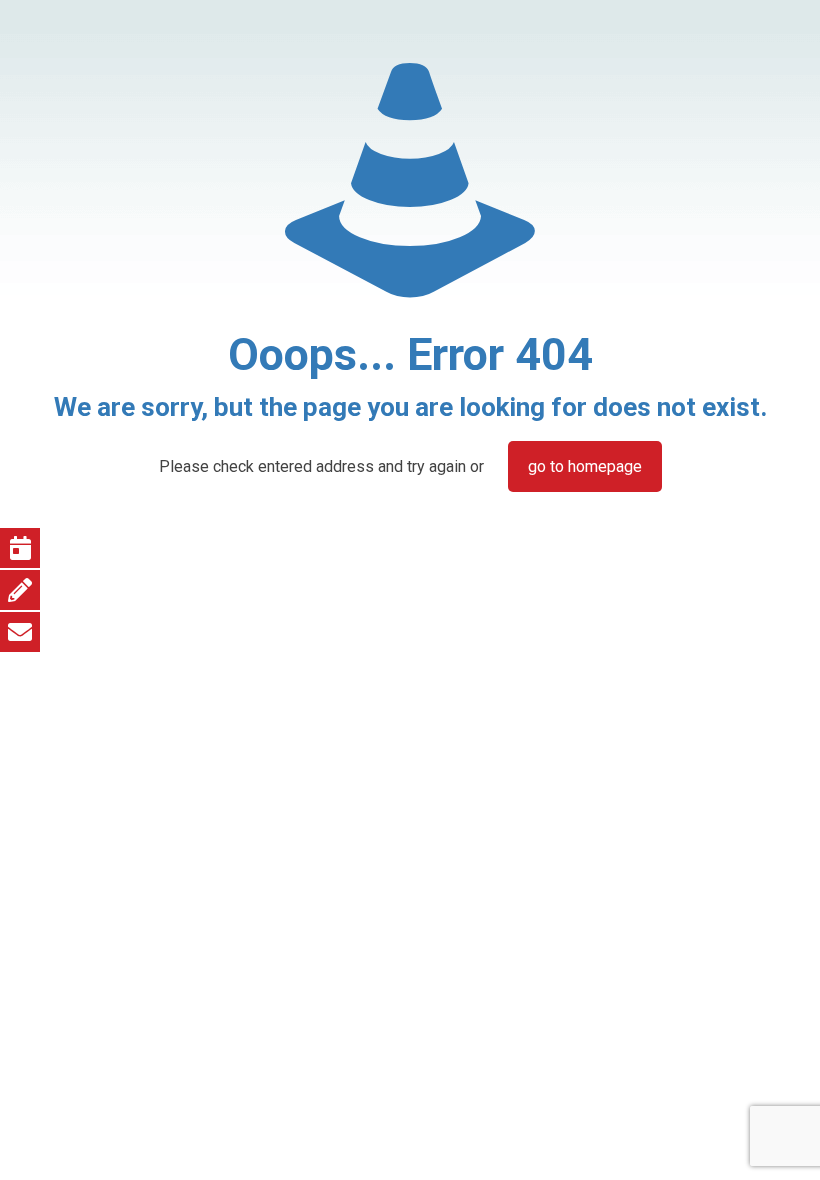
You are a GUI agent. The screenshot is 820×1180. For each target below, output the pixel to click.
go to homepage (585, 466)
